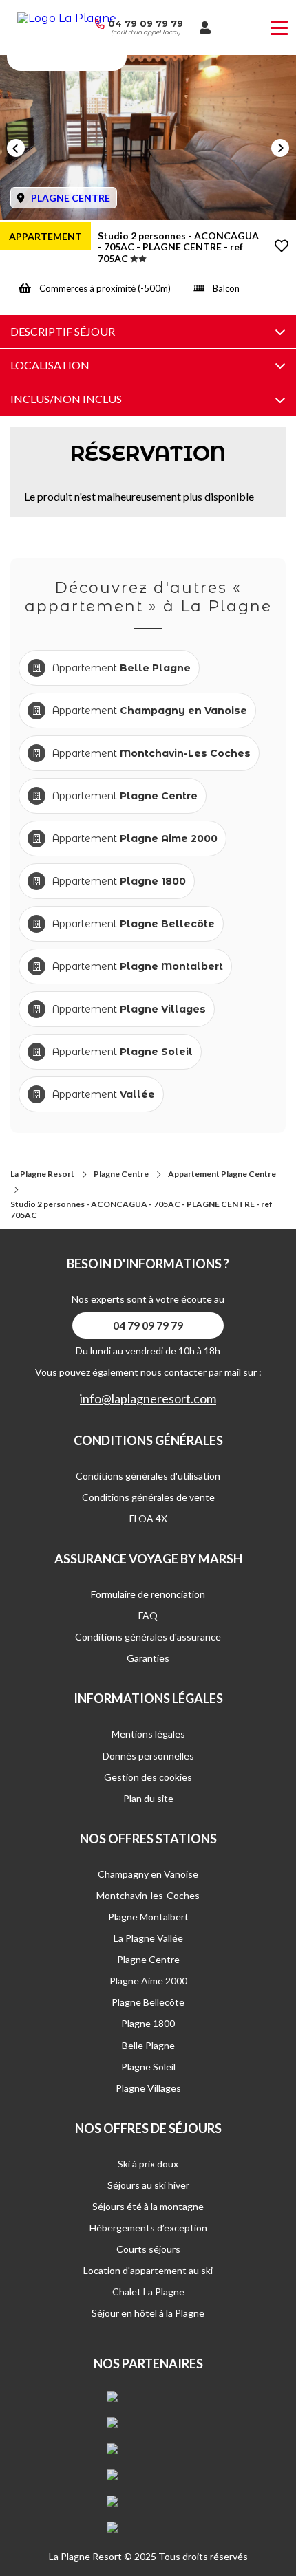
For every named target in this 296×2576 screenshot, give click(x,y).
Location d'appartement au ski (148, 2270)
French (234, 23)
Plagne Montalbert (148, 1917)
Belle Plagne (148, 2045)
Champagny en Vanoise (148, 1874)
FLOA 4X (148, 1518)
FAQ (148, 1615)
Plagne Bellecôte (148, 2002)
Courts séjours (148, 2249)
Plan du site (148, 1798)
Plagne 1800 (148, 2023)
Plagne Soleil (148, 2067)
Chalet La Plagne (148, 2292)
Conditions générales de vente (148, 1497)
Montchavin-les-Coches (148, 1895)
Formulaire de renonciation (148, 1594)
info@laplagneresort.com (148, 1399)
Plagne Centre (121, 1174)
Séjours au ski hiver (148, 2185)
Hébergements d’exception (148, 2228)
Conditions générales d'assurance (148, 1637)
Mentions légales (148, 1734)
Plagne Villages (148, 2088)
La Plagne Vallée (148, 1938)
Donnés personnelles (148, 1756)
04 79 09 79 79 (146, 23)
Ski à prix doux (148, 2164)
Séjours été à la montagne (148, 2206)
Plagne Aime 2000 (148, 1981)
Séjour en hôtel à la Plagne (148, 2313)
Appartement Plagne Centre (222, 1174)
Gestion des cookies (148, 1777)
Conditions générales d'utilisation (148, 1476)
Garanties (148, 1658)
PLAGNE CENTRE (71, 198)
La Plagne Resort (42, 1174)
